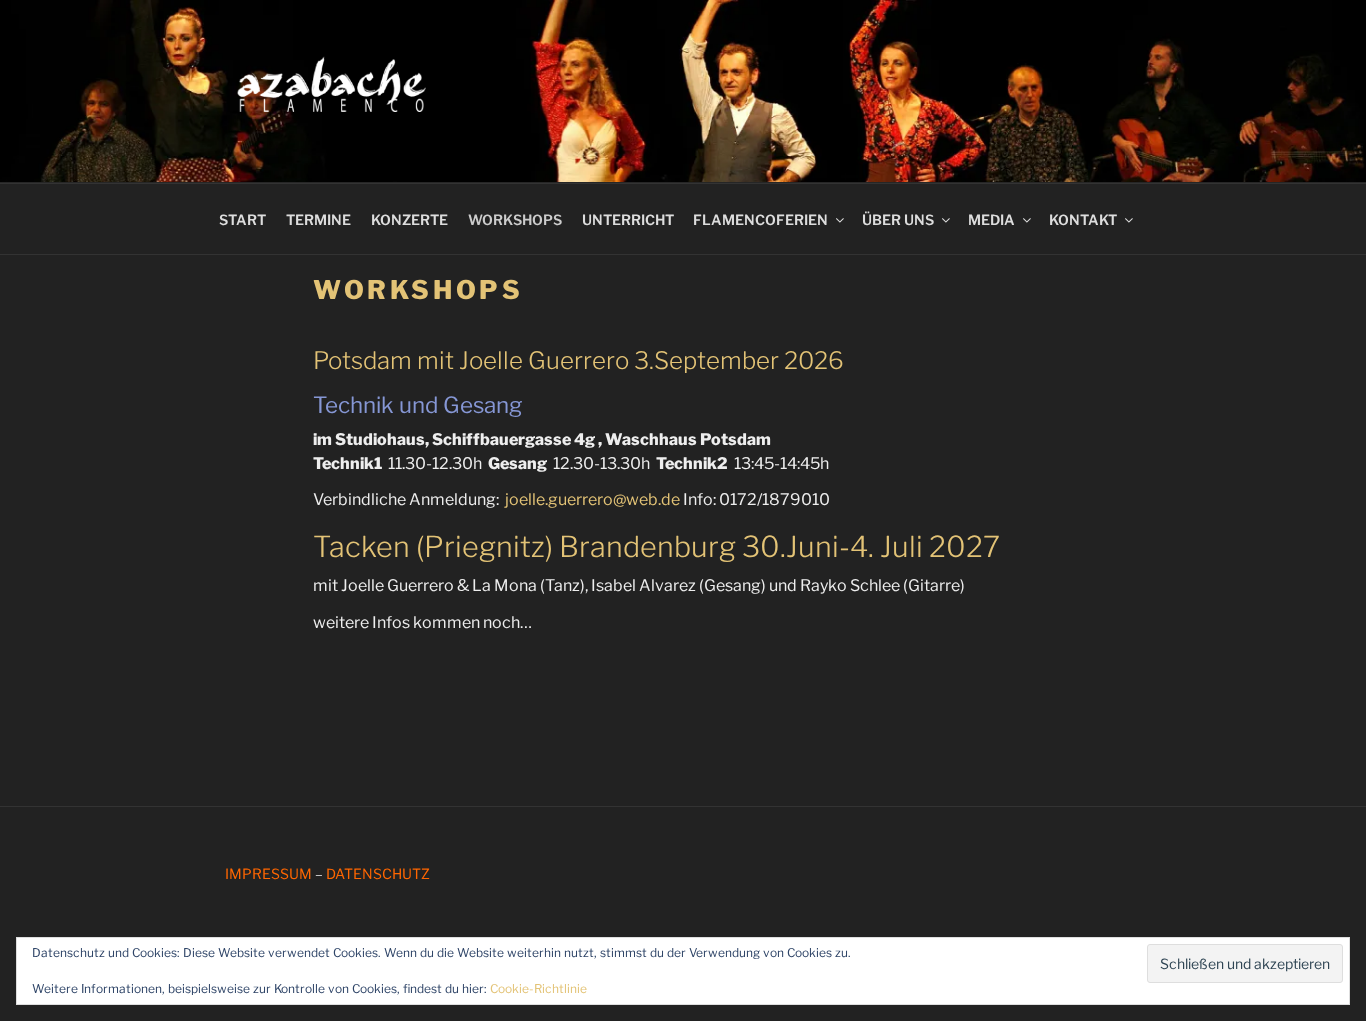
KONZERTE (409, 219)
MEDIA (991, 219)
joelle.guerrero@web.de (594, 499)
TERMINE (318, 219)
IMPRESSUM (268, 873)
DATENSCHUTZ (378, 873)
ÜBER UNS (898, 219)
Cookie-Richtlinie (538, 988)
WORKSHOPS (515, 219)
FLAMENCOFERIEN (760, 219)
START (242, 219)
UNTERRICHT (628, 219)
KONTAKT (1083, 219)
